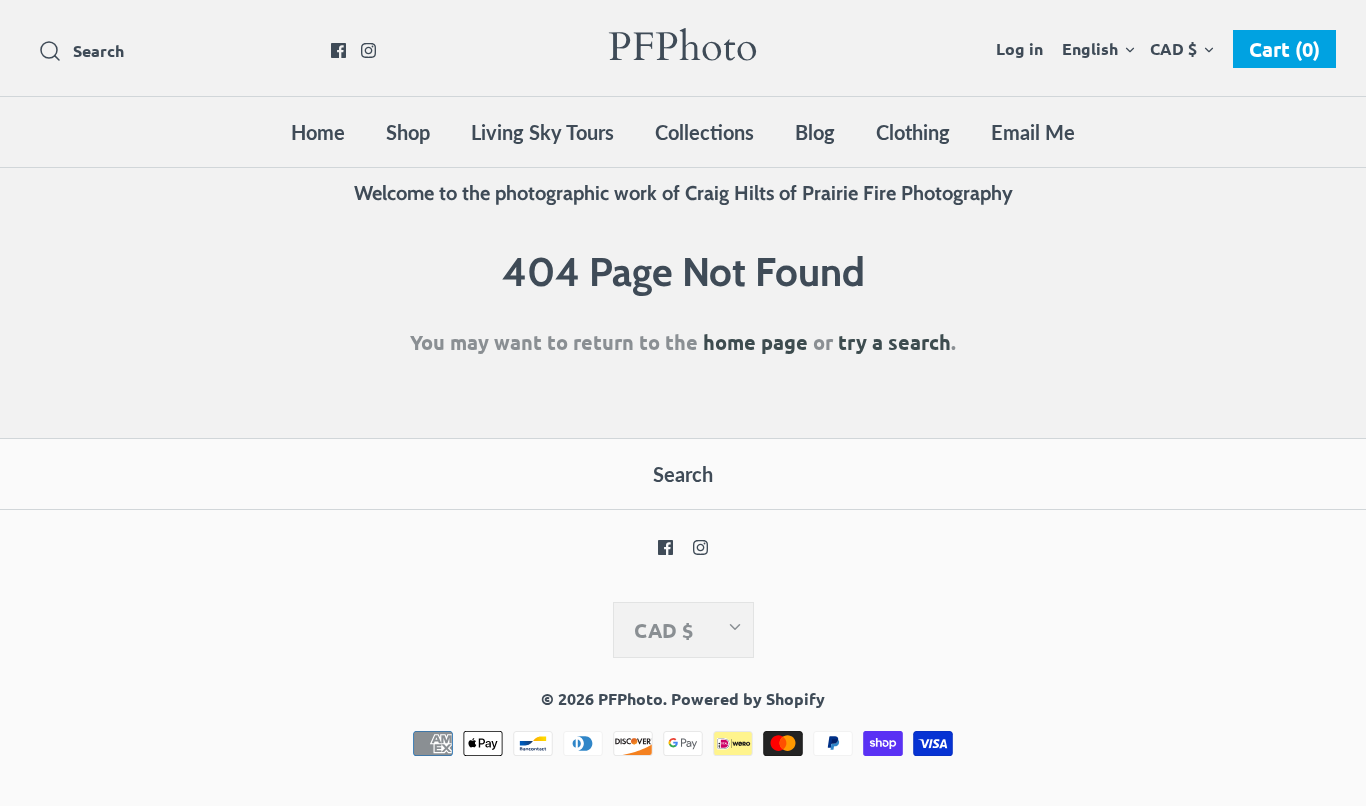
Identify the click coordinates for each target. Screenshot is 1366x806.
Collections (704, 132)
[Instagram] (368, 50)
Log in (1019, 48)
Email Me (1033, 132)
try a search (894, 342)
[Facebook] (338, 50)
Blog (815, 132)
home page (755, 342)
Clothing (913, 132)
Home (318, 132)
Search (683, 474)
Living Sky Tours (542, 132)
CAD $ (1173, 48)
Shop (408, 132)
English (1090, 48)
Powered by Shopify (748, 698)
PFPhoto (630, 698)
